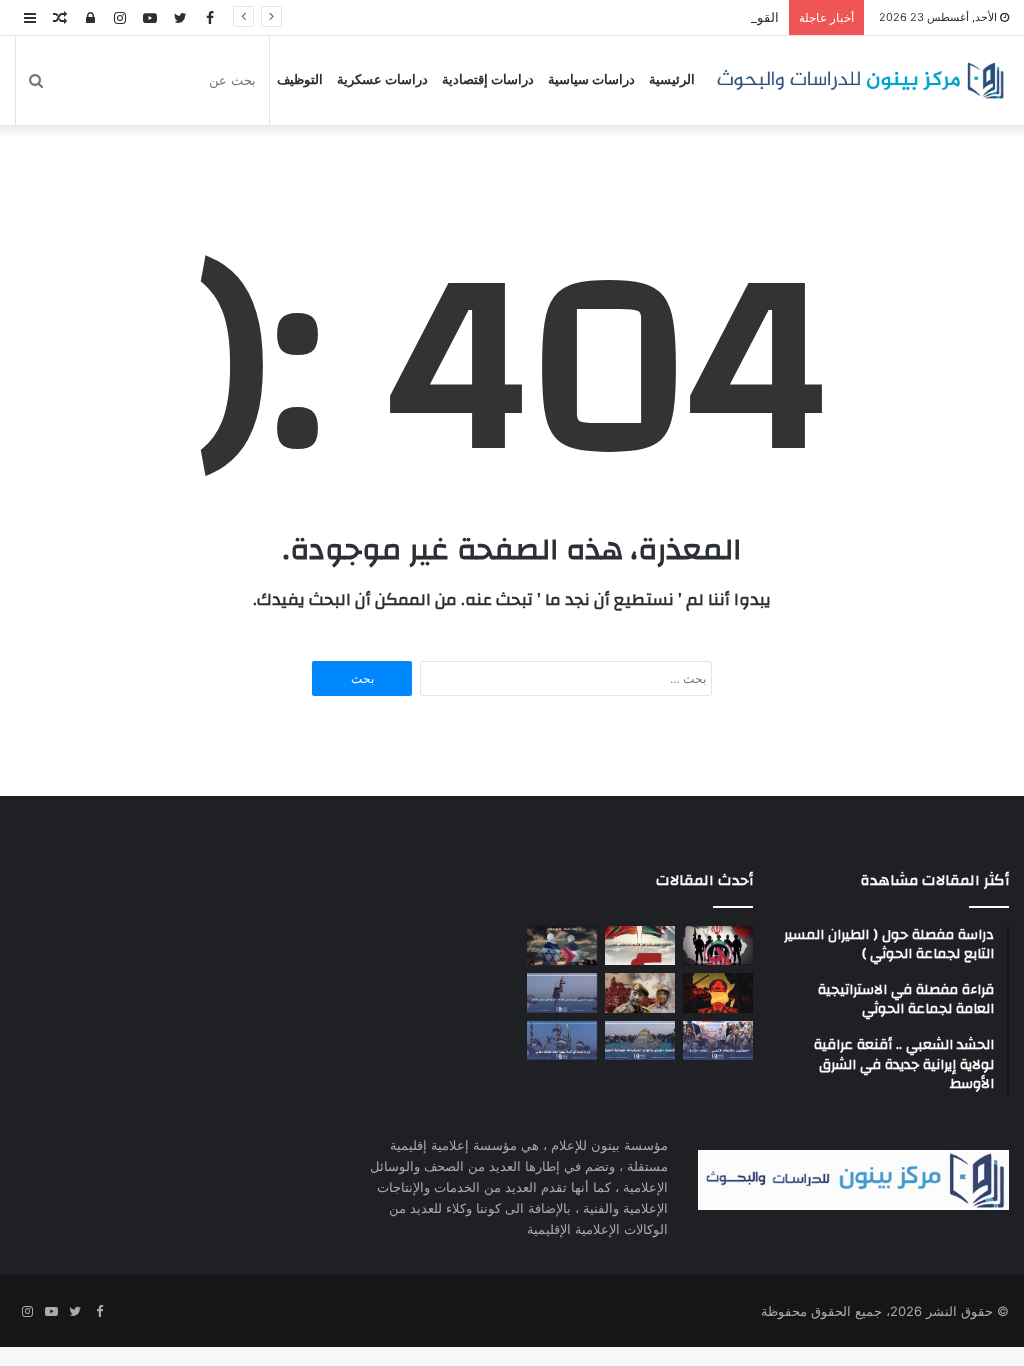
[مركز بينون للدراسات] (860, 80)
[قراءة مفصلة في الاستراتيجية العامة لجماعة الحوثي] (562, 1040)
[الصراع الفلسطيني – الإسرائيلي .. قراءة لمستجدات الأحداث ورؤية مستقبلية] (562, 945)
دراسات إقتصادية (488, 80)
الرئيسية (672, 80)
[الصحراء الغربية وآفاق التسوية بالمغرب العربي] (640, 945)
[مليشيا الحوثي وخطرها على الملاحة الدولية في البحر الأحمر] (562, 992)
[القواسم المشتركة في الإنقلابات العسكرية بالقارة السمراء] (718, 992)
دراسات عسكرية (382, 80)
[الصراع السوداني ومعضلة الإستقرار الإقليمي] (640, 992)
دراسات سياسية (591, 80)
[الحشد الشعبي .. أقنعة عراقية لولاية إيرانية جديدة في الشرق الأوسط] (718, 945)
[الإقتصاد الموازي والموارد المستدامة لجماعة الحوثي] (640, 1040)
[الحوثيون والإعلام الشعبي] (718, 1040)
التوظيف (300, 80)
